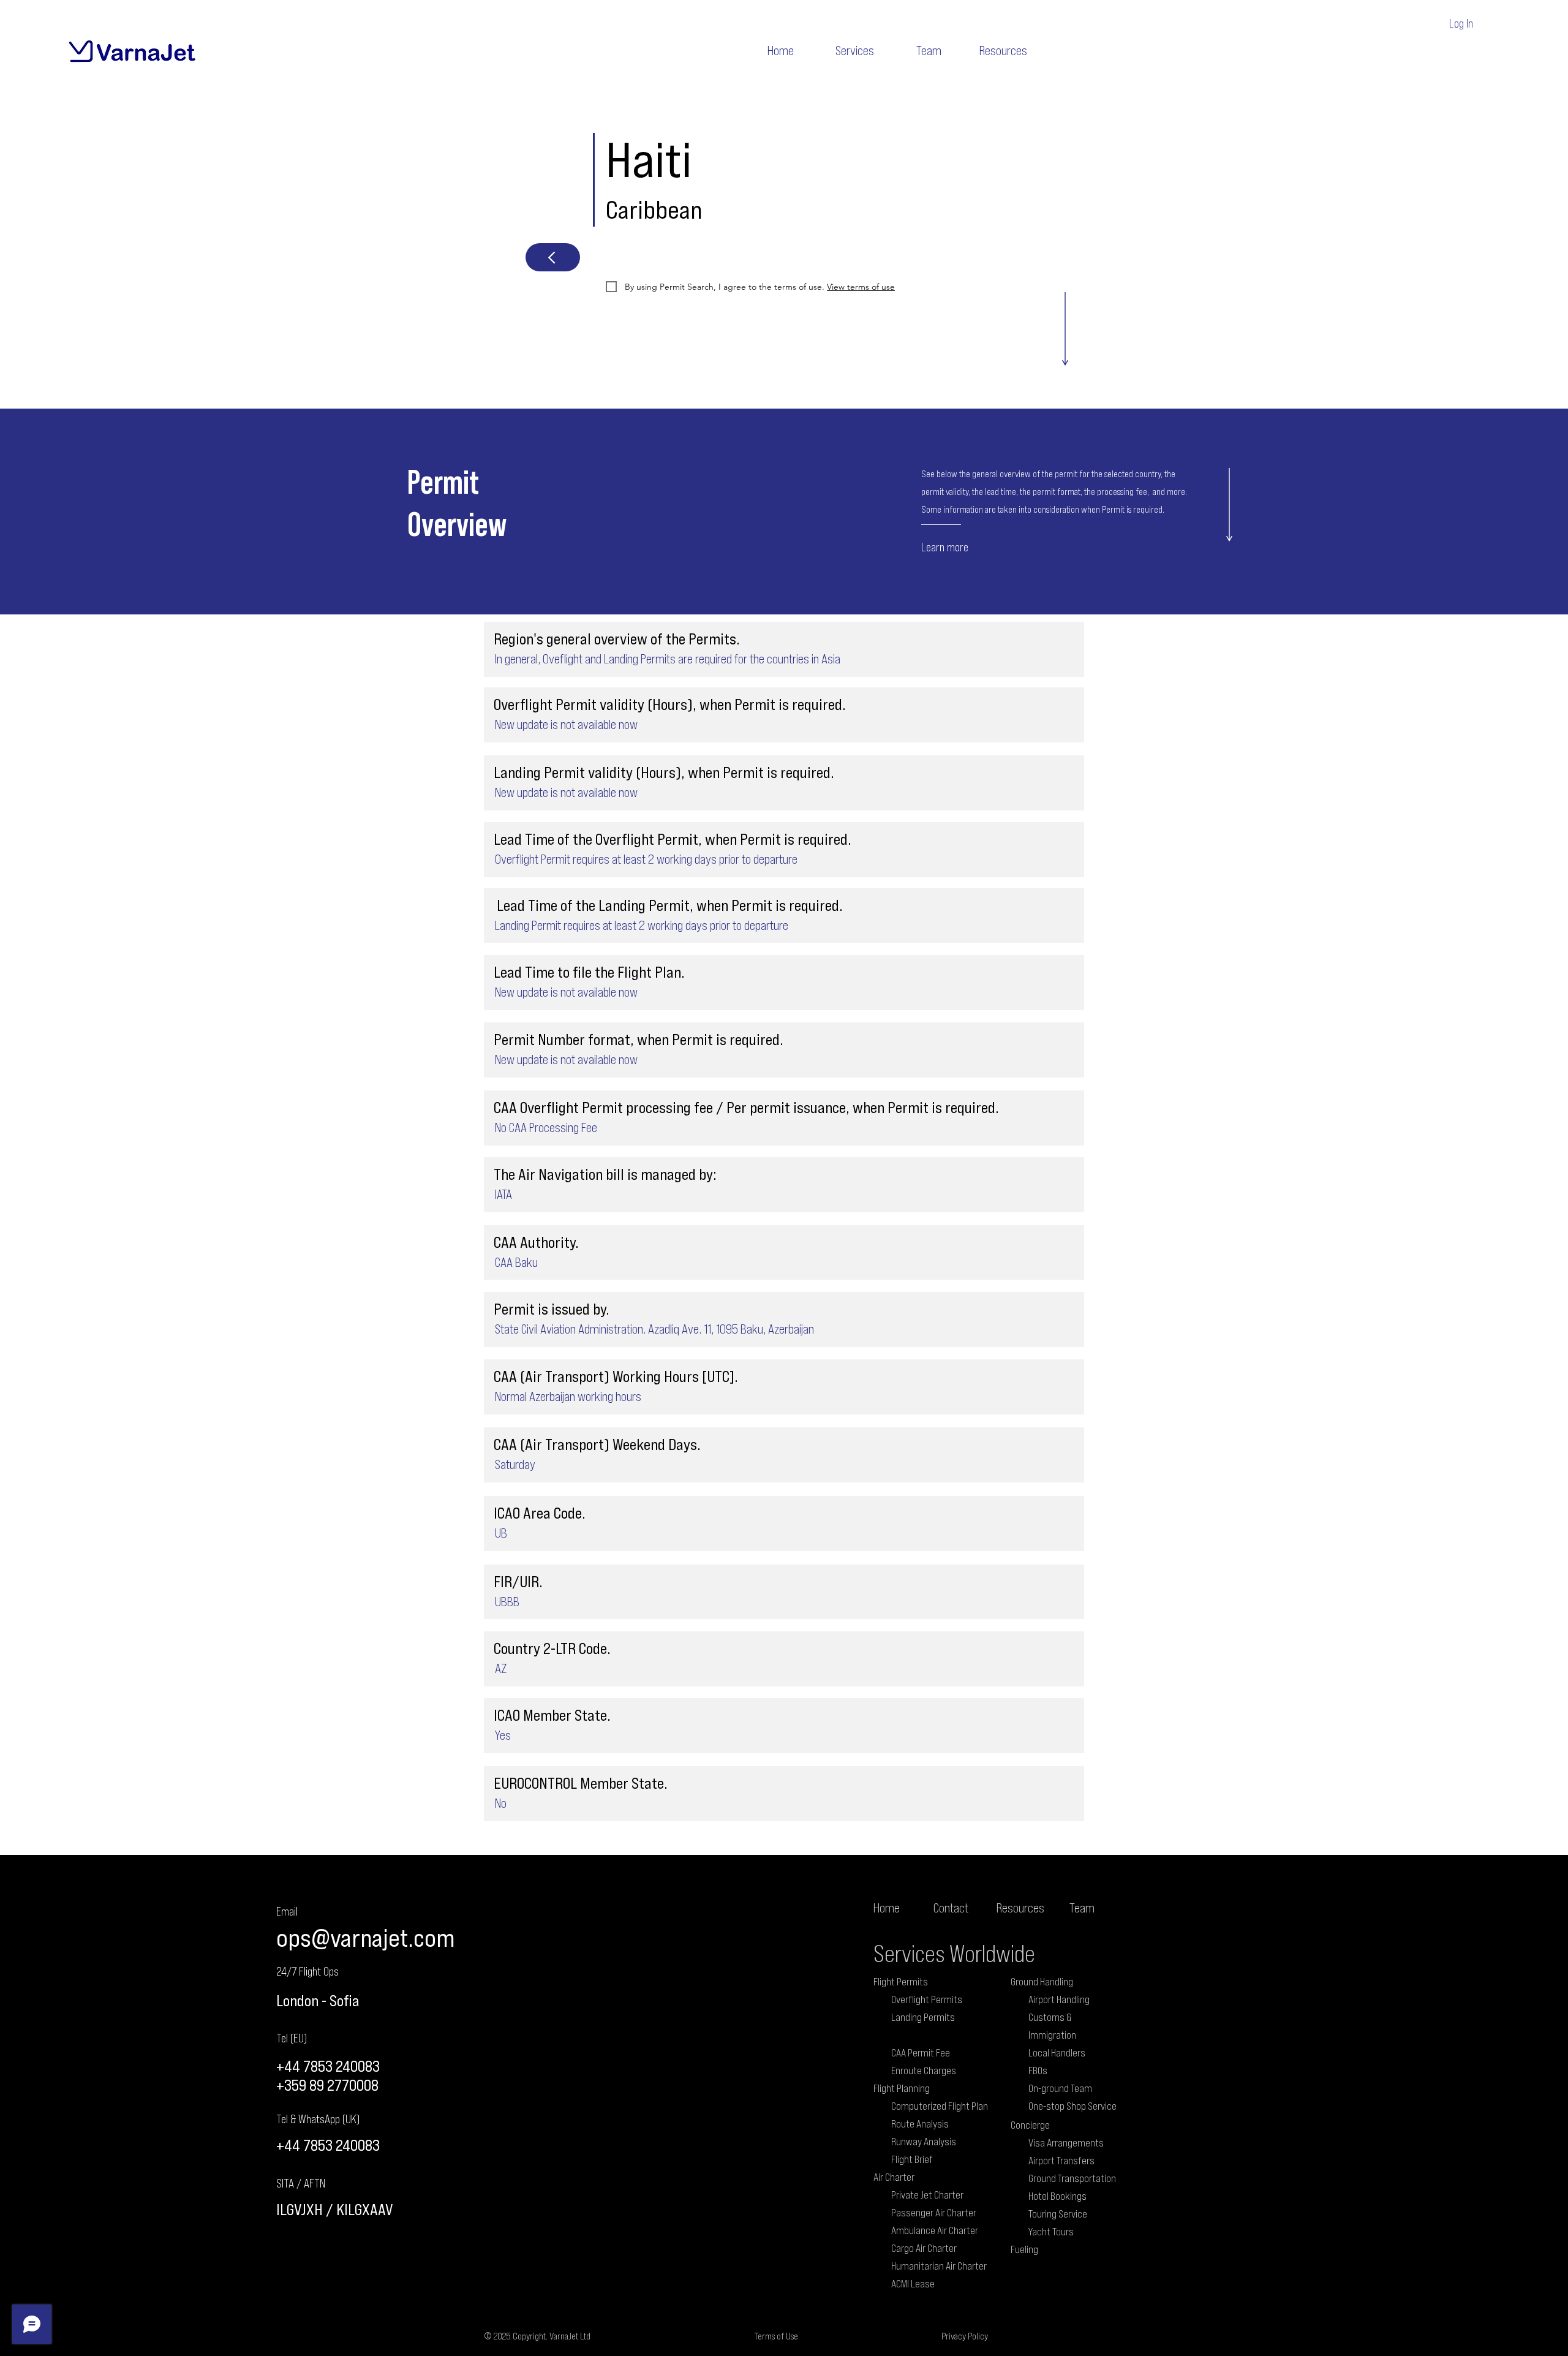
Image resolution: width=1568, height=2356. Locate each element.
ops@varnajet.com (365, 1937)
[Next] (553, 257)
